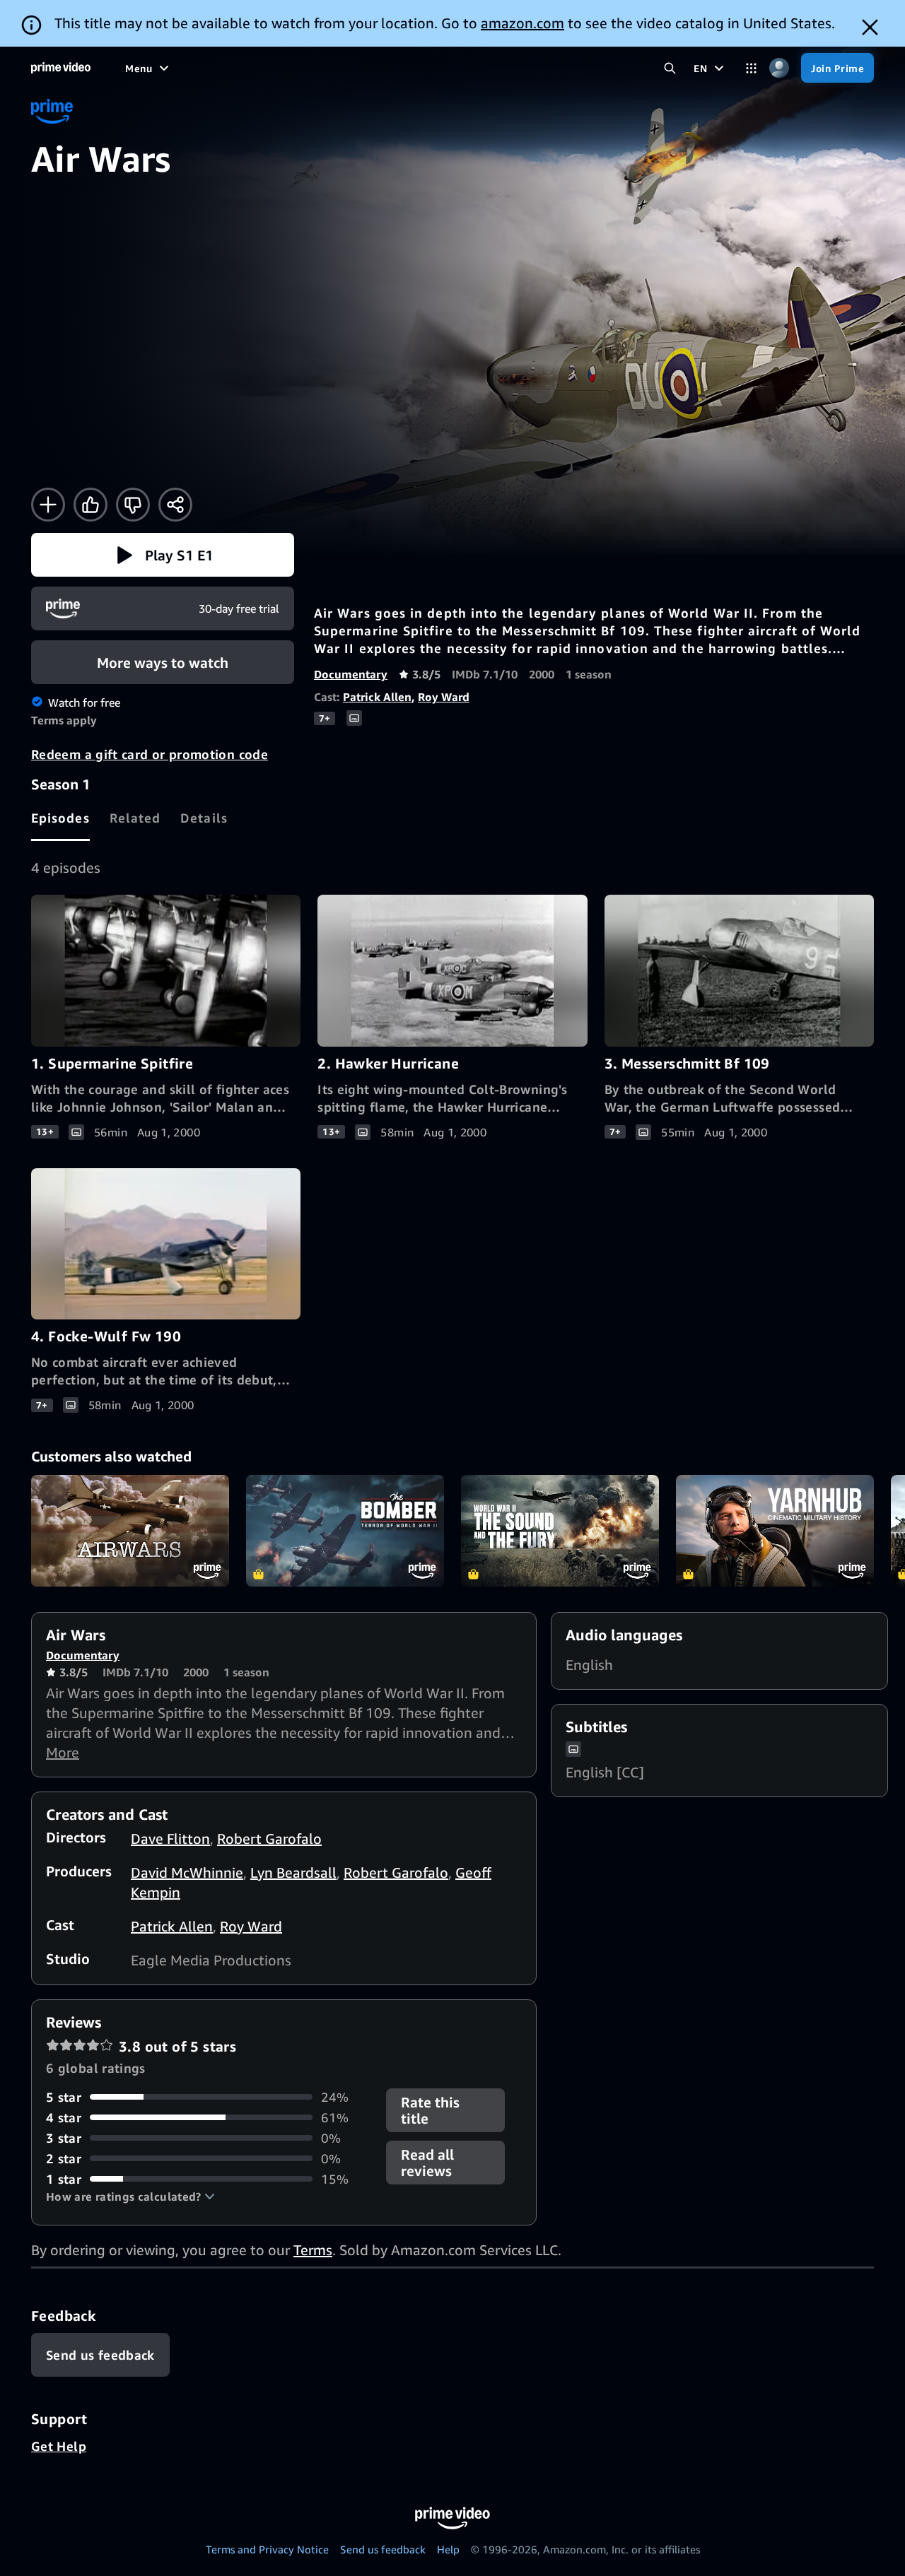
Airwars (130, 1531)
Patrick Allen (377, 697)
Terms (313, 2250)
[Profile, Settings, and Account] (779, 68)
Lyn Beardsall (293, 1872)
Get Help (59, 2446)
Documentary (351, 674)
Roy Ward (444, 697)
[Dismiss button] (870, 27)
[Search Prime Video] (670, 68)
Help (448, 2549)
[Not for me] (133, 505)
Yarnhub (775, 1531)
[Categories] (751, 68)
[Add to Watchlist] (48, 505)
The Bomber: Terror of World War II (345, 1531)
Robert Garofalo (269, 1839)
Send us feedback (383, 2549)
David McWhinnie (187, 1872)
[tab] (60, 818)
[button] (163, 555)
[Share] (175, 505)
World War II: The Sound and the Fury (560, 1531)
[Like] (90, 505)
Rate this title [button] (430, 2110)
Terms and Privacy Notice (267, 2549)
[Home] (61, 68)
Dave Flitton (170, 1839)
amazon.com (522, 23)
